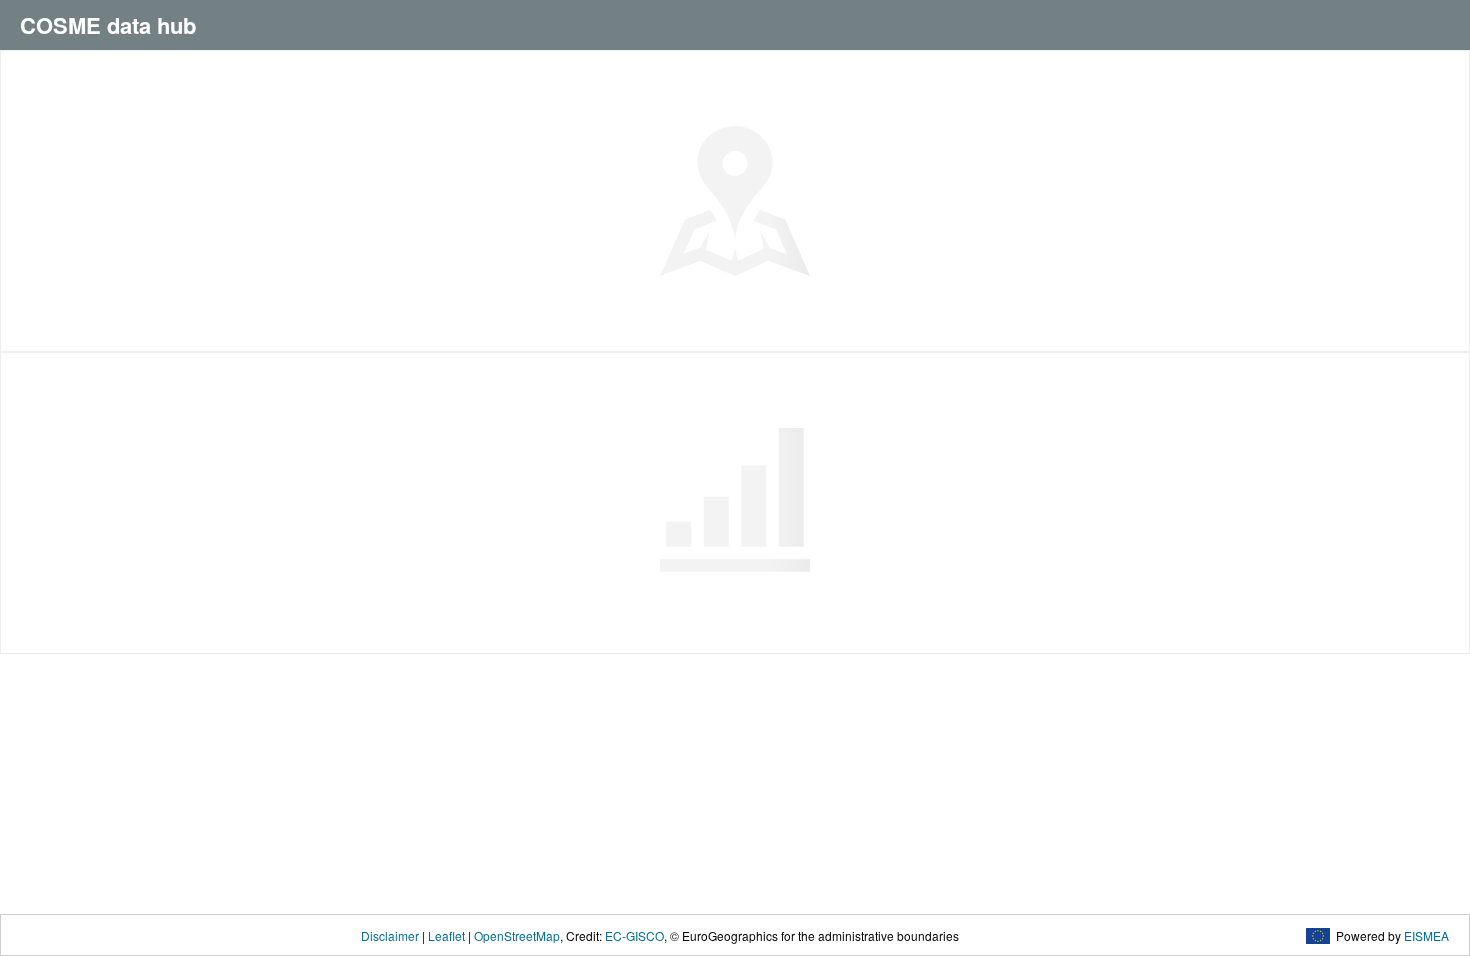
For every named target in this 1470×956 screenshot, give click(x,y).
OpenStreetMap (517, 935)
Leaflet (446, 935)
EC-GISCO (634, 935)
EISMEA (1426, 935)
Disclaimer (390, 935)
